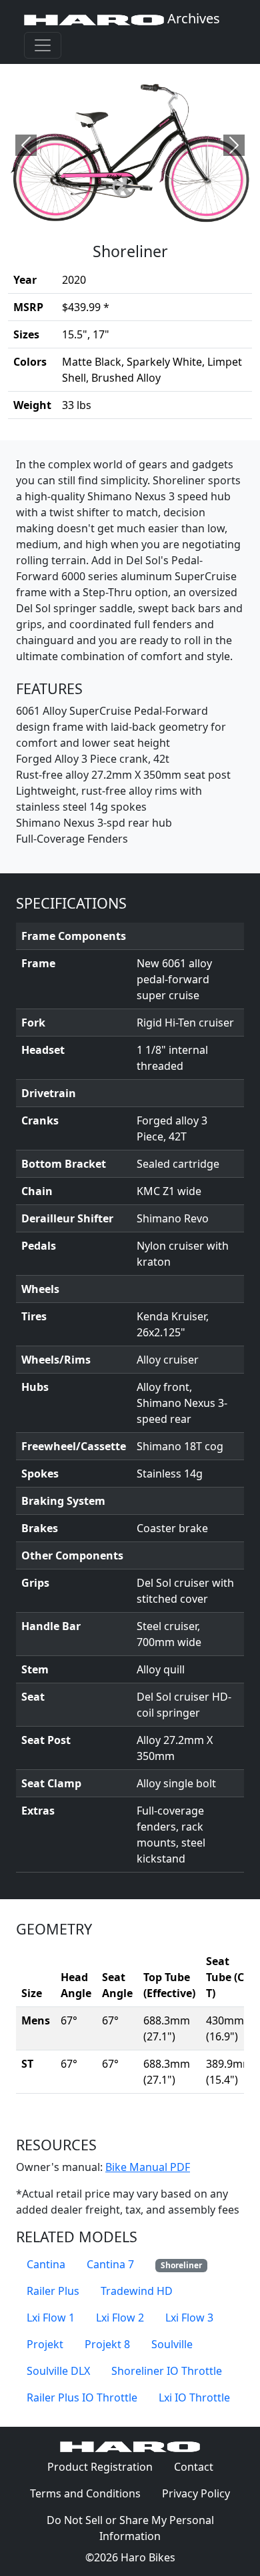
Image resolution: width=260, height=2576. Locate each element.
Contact (199, 2466)
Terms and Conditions (91, 2493)
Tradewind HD (137, 2291)
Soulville (172, 2344)
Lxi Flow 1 (51, 2318)
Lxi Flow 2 (120, 2318)
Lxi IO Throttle (194, 2397)
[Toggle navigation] (43, 45)
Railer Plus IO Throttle (82, 2397)
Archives (192, 18)
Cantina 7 (110, 2264)
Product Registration (100, 2467)
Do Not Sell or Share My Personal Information (130, 2528)
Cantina (46, 2264)
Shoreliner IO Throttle (167, 2371)
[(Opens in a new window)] (130, 145)
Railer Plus (53, 2291)
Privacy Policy (201, 2493)
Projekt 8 (107, 2344)
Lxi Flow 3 (189, 2318)
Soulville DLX (58, 2371)
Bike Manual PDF (148, 2167)
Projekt (45, 2344)
